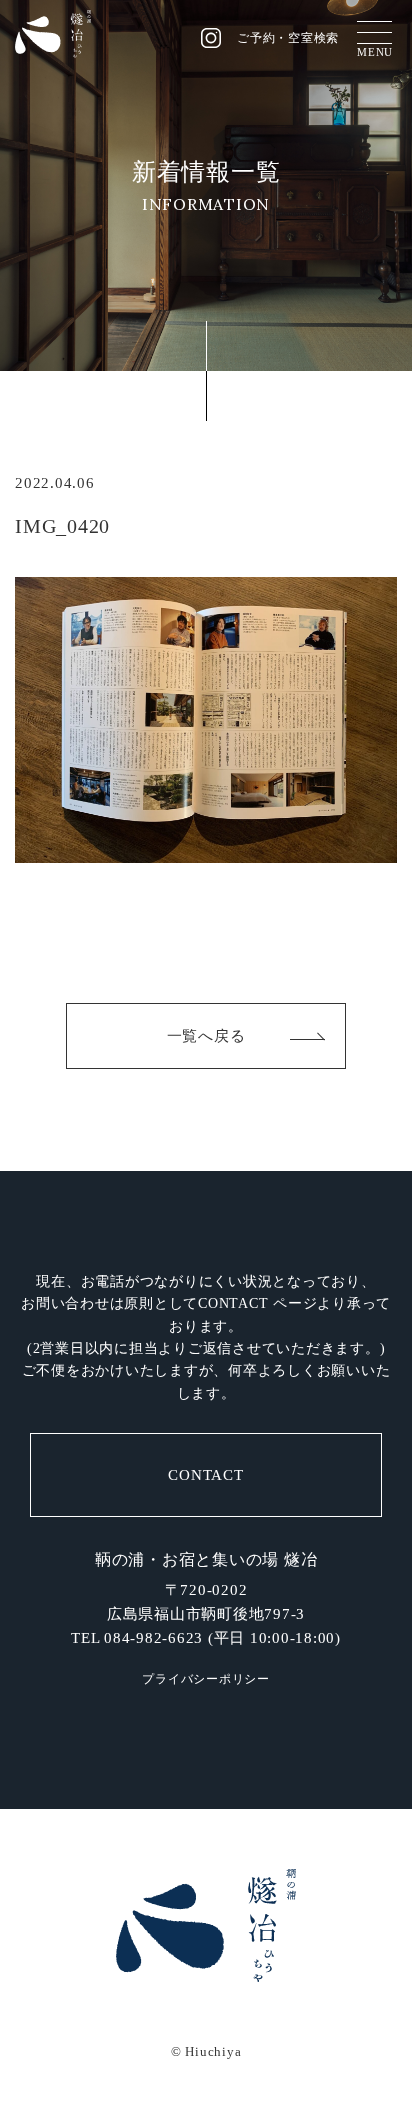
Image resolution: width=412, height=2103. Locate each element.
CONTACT (205, 1475)
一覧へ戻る (206, 1036)
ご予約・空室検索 (288, 38)
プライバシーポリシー (206, 1679)
